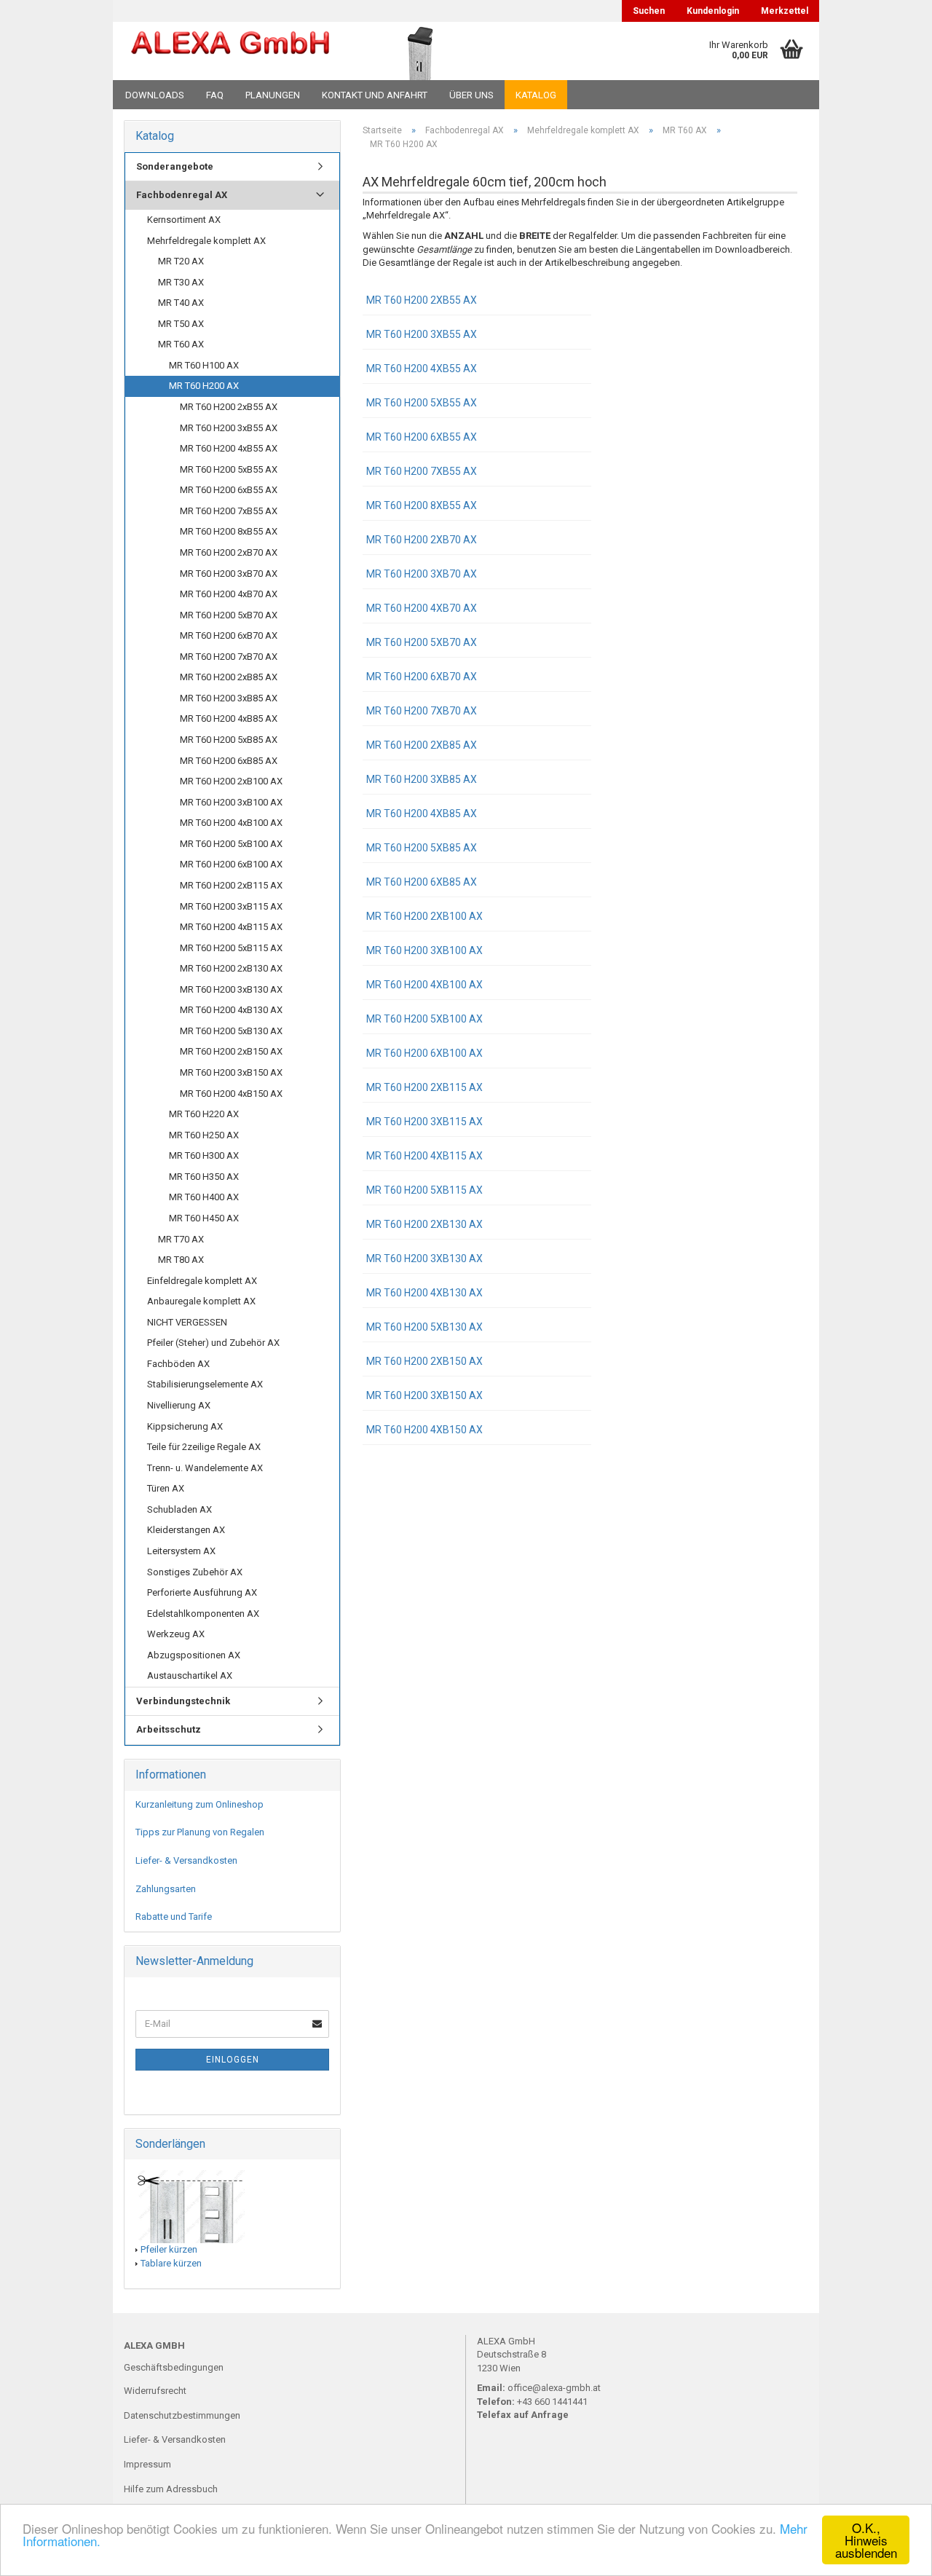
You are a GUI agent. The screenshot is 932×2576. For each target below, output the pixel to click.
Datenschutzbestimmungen (182, 2415)
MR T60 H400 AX (204, 1197)
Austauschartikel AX (190, 1675)
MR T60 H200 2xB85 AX (422, 745)
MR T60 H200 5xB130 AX (424, 1327)
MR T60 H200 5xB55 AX (422, 403)
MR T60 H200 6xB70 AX (422, 677)
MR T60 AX (181, 344)
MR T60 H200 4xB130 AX (424, 1293)
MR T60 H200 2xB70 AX (422, 540)
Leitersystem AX (181, 1551)
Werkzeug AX (176, 1634)
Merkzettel (785, 11)
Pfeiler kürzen (169, 2249)
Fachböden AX (178, 1364)
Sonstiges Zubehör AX (195, 1572)
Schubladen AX (179, 1509)
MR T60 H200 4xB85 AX (422, 814)
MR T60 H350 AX (204, 1177)
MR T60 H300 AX (204, 1155)
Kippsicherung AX (185, 1426)
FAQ (215, 95)
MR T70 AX (181, 1239)
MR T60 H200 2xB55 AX (422, 300)
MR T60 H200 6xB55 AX (422, 437)
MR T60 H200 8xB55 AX (422, 505)
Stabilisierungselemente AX (205, 1384)
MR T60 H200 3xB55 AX (422, 334)
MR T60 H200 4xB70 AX (422, 608)
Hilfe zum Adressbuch (171, 2489)
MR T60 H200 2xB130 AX (424, 1224)
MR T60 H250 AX (204, 1135)
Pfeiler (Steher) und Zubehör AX (213, 1343)
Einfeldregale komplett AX (202, 1281)
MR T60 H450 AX (204, 1218)
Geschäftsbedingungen (174, 2367)
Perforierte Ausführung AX (202, 1592)
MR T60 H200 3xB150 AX (424, 1395)
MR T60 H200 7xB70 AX (422, 711)
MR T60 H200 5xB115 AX (424, 1190)
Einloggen (233, 2060)
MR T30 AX (181, 282)
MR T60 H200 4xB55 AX (422, 369)
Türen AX (166, 1488)
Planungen (273, 95)
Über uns (471, 95)
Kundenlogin (713, 11)
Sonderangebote (175, 166)
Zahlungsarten (166, 1889)
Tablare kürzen (171, 2263)
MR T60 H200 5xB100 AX (424, 1019)
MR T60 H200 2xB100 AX (424, 916)
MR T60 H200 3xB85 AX (422, 779)
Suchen (649, 11)
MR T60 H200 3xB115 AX (424, 1122)
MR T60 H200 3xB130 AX (424, 1259)
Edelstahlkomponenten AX (203, 1614)
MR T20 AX (181, 261)
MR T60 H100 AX (204, 365)
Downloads (155, 95)
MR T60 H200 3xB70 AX (422, 574)
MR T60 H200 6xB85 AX (422, 882)
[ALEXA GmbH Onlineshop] (230, 51)
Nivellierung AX (179, 1405)
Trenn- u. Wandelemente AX (205, 1468)
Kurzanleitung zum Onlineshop (200, 1804)
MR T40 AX (181, 303)
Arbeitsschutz (169, 1729)
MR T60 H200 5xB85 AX (422, 848)
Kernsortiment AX (184, 220)
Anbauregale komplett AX (201, 1301)
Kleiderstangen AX (186, 1530)
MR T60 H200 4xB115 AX (424, 1156)
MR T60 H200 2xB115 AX (424, 1087)
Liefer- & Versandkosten (186, 1860)
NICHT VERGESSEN (187, 1322)
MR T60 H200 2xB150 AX (424, 1361)
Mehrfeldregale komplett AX (206, 241)
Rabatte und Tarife (174, 1917)
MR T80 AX (181, 1260)
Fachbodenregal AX (182, 195)
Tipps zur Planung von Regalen (200, 1832)
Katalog (536, 95)
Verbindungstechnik (183, 1701)
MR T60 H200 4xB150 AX (424, 1430)
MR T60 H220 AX (204, 1114)
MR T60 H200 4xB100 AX (424, 985)
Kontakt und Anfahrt (375, 95)
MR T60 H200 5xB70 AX (422, 642)
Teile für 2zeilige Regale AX (204, 1447)
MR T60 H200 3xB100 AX (424, 950)
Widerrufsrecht (155, 2391)
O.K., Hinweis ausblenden (866, 2540)
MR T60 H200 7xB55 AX (422, 471)
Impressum (147, 2464)
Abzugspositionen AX (194, 1655)
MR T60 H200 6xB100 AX (424, 1053)
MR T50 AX (181, 324)
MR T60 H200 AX (204, 386)
